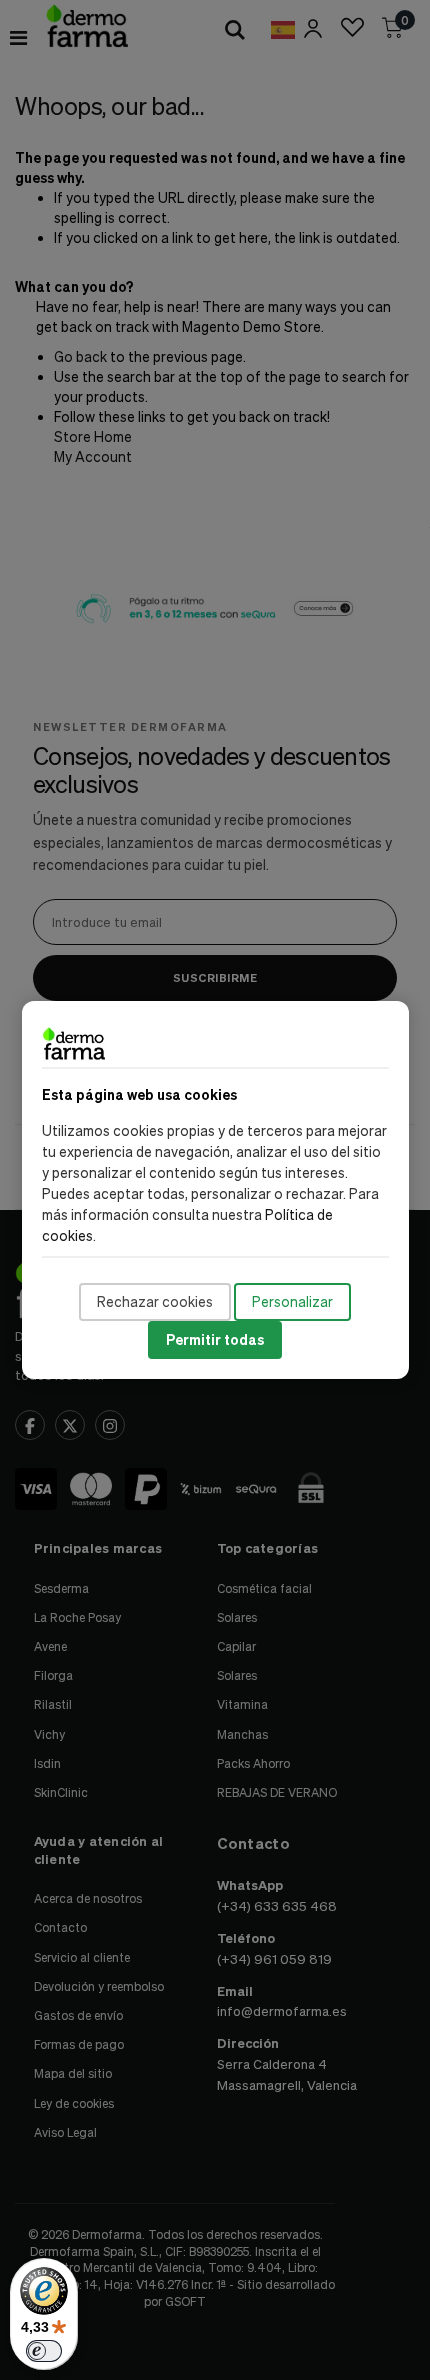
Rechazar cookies (155, 1301)
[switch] (44, 2351)
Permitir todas (215, 1339)
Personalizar (292, 1301)
